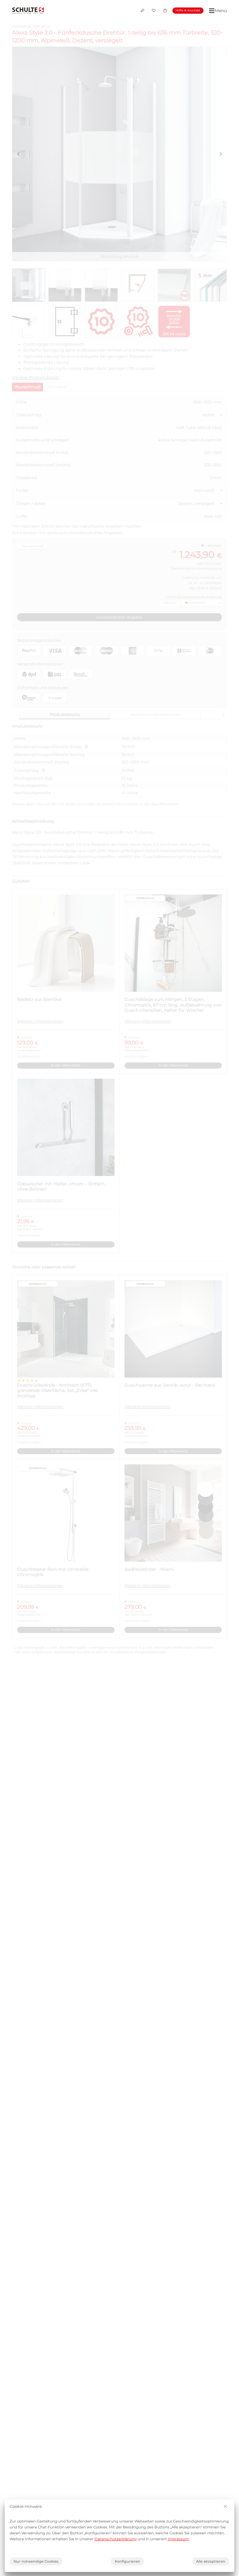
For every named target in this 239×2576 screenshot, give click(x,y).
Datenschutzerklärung (116, 2539)
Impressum (178, 2539)
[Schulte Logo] (28, 11)
